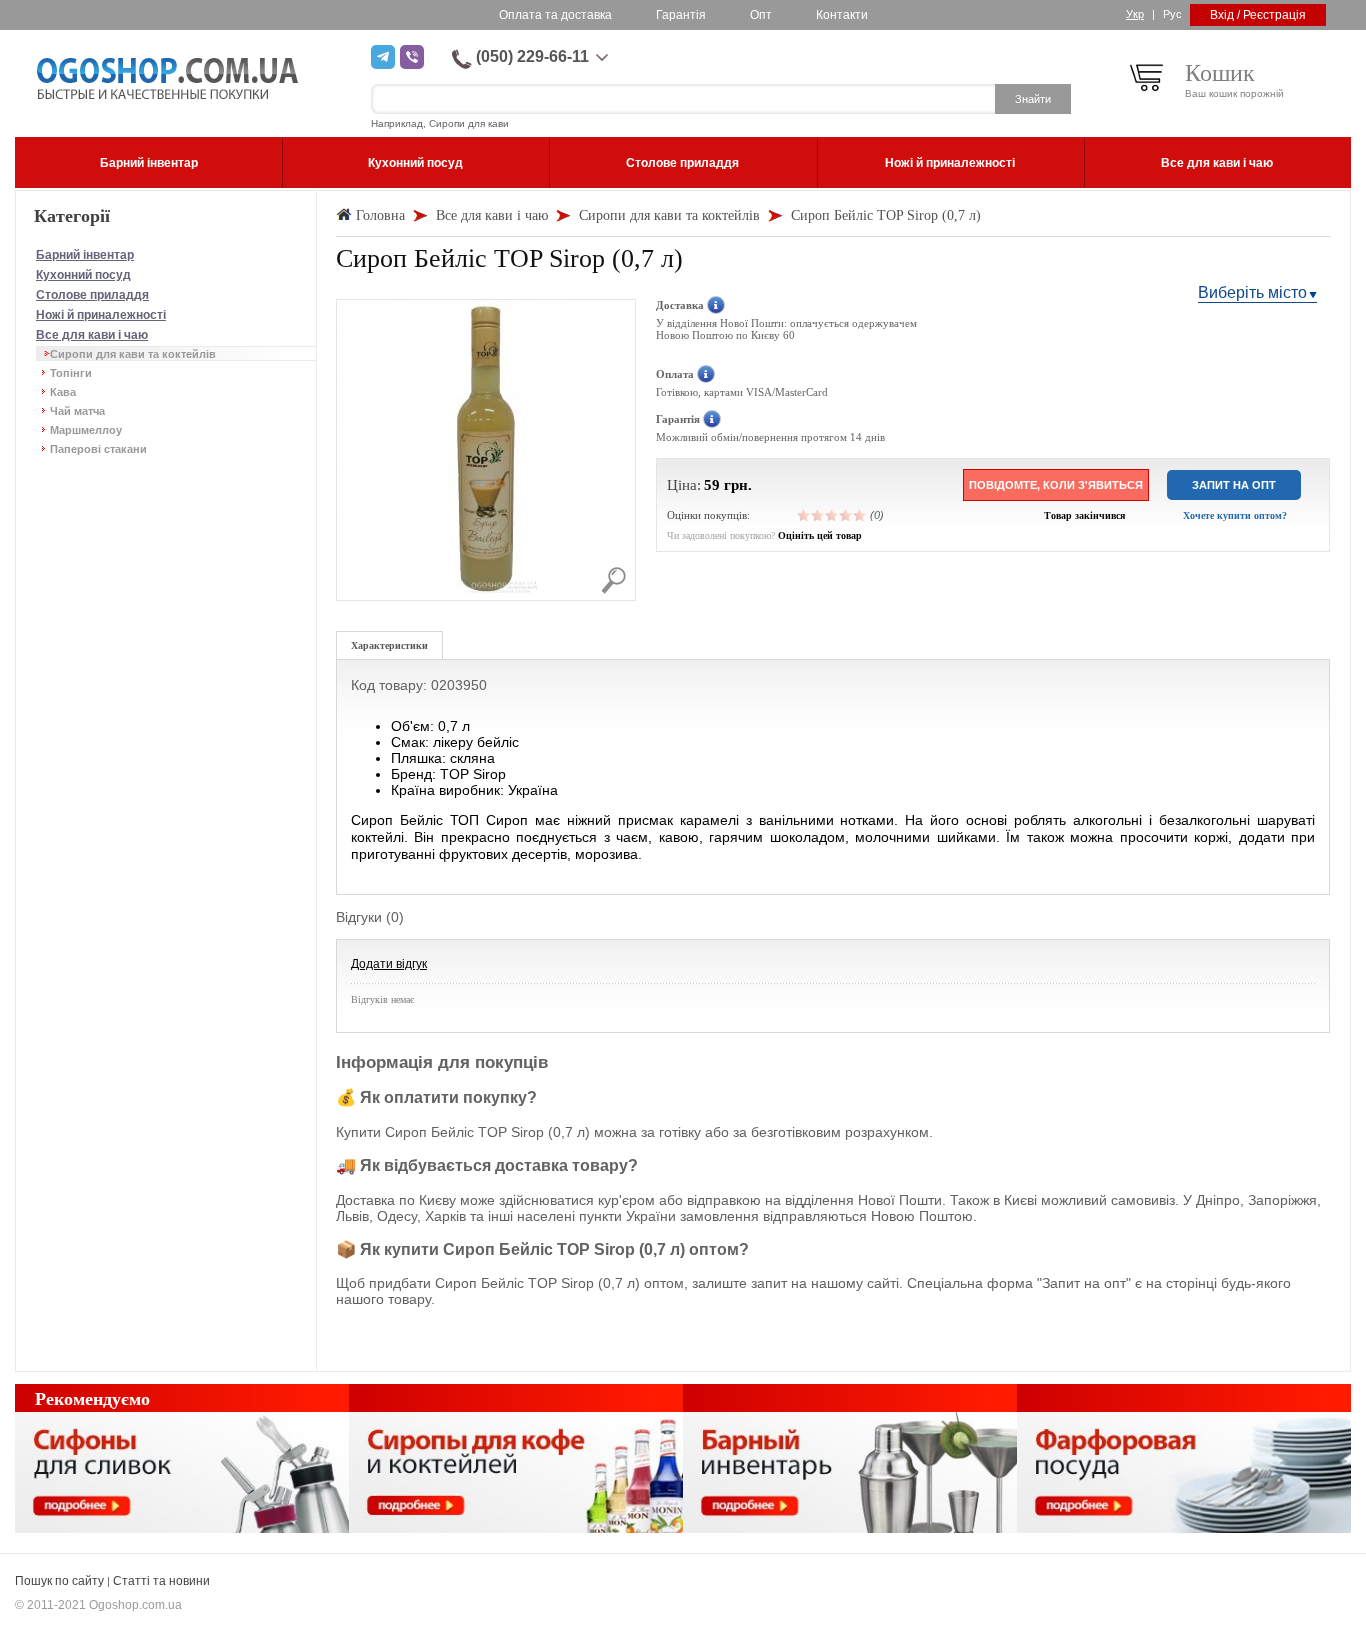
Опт (761, 15)
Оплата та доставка (555, 15)
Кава (63, 392)
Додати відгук (389, 964)
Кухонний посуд (83, 275)
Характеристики (389, 645)
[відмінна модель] (860, 515)
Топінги (71, 373)
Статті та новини (161, 1581)
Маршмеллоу (86, 430)
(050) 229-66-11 (532, 56)
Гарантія (681, 15)
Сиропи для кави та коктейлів (133, 354)
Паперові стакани (98, 449)
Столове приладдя (92, 295)
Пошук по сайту (59, 1581)
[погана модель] (818, 515)
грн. (738, 485)
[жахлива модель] (804, 515)
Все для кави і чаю (92, 335)
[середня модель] (832, 515)
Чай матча (77, 411)
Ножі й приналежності (101, 315)
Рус (1172, 14)
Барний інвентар (85, 255)
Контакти (842, 15)
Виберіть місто (1252, 292)
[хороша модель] (846, 515)
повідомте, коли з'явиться (1056, 485)
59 (712, 485)
